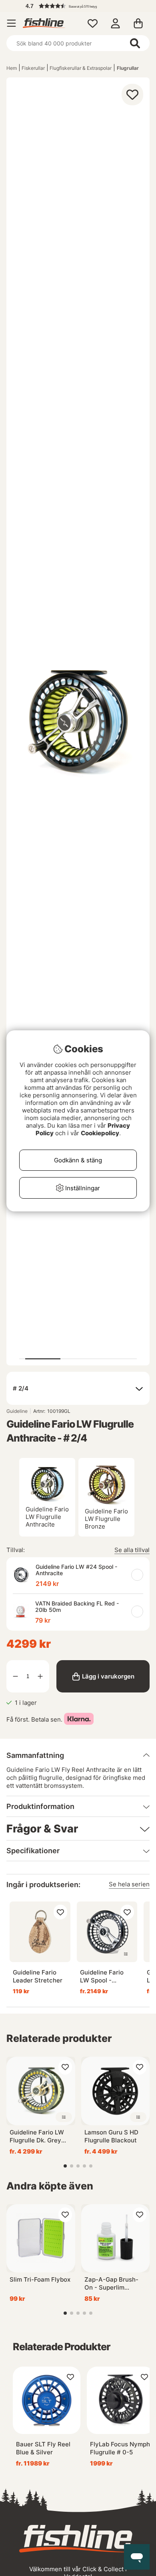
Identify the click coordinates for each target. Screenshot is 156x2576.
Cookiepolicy (100, 1133)
